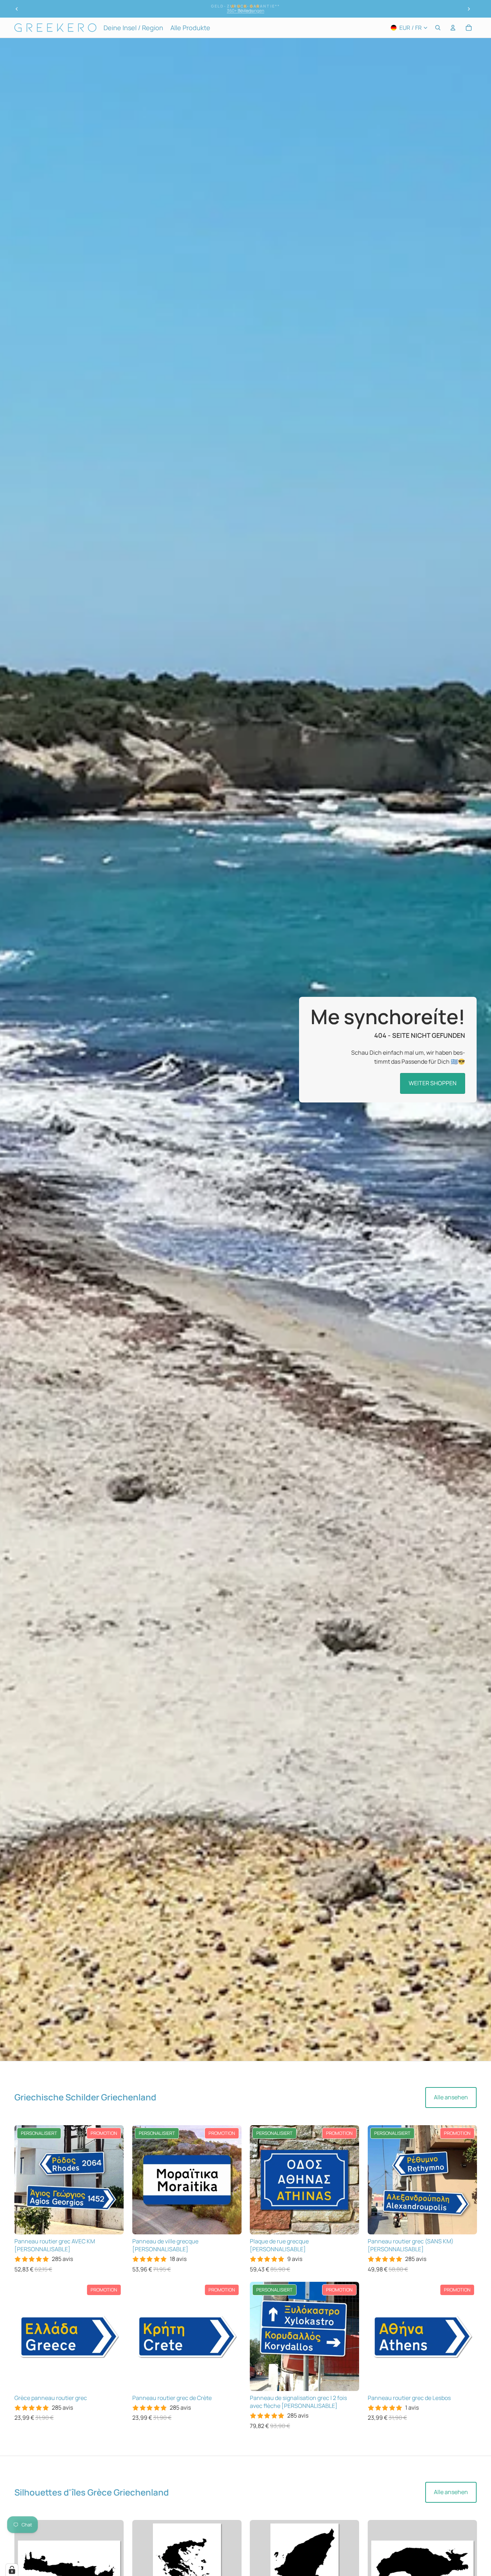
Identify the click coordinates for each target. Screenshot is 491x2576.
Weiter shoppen (433, 1083)
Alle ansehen (451, 2097)
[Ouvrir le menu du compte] (453, 28)
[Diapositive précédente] (17, 9)
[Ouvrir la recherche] (438, 28)
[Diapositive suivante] (469, 9)
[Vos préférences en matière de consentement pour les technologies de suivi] (12, 2570)
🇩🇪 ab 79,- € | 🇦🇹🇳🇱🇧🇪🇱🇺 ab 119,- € (245, 11)
